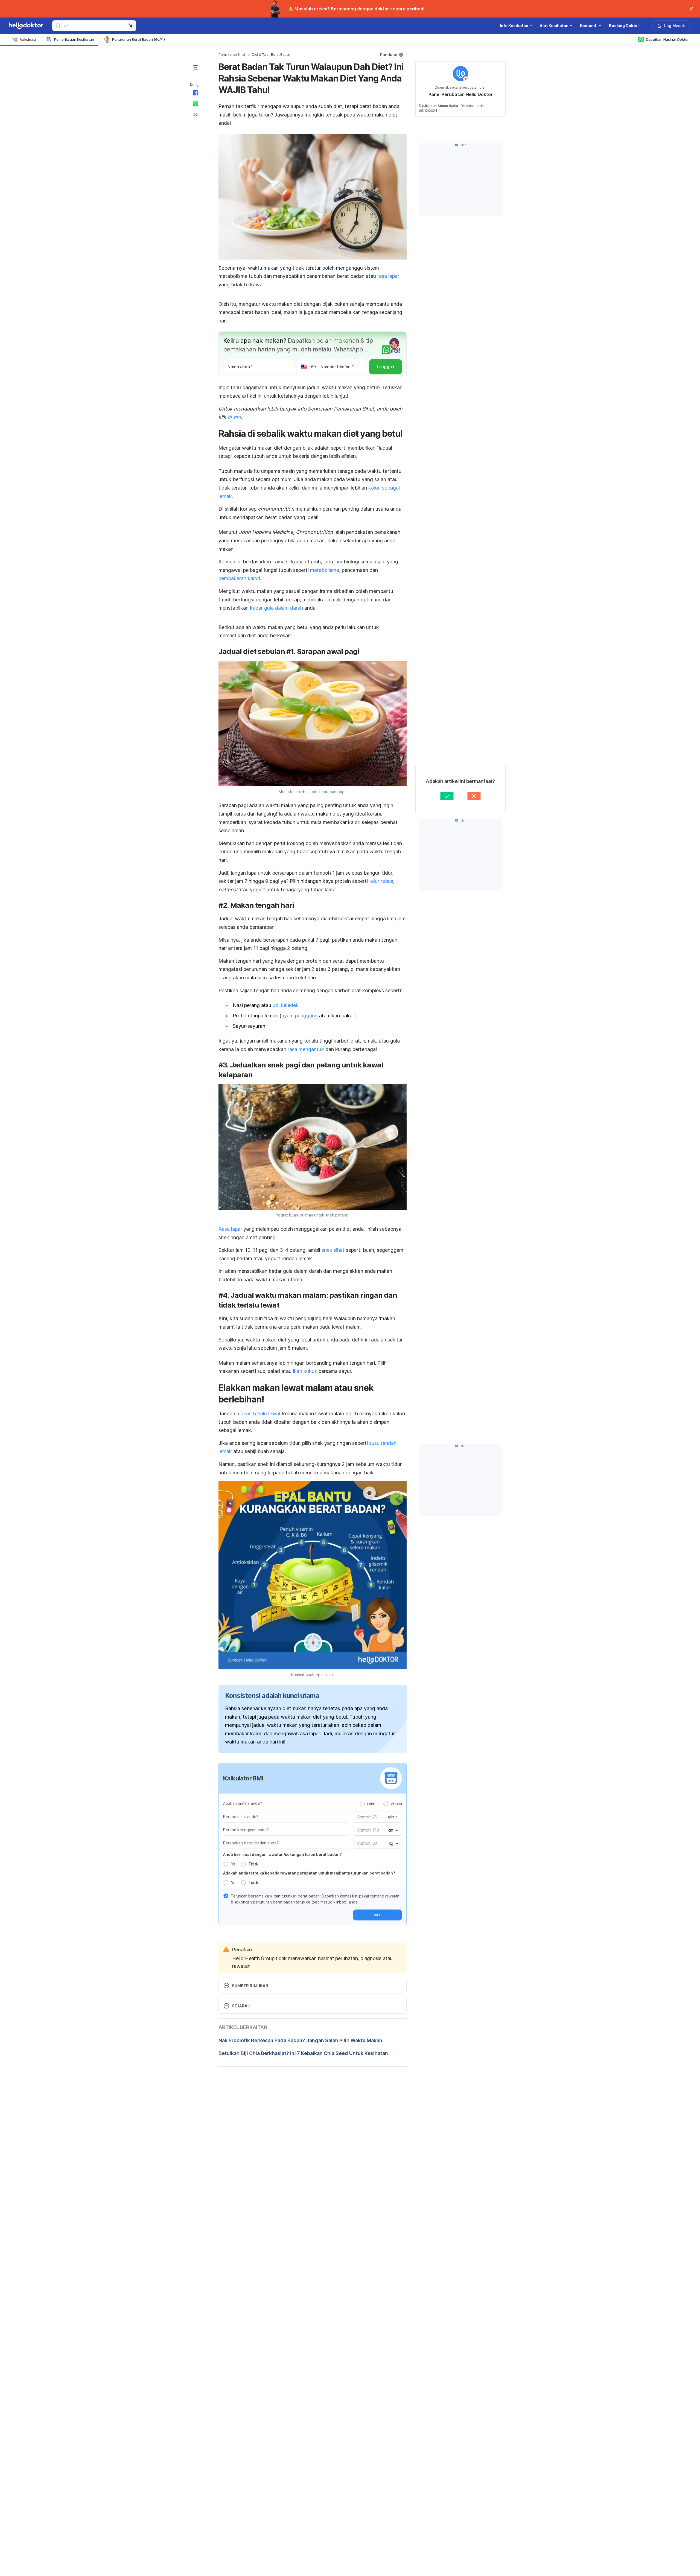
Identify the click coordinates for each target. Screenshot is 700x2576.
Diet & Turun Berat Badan (271, 55)
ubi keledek (286, 1005)
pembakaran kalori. (240, 578)
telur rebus (381, 881)
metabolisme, (325, 570)
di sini (234, 417)
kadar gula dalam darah (276, 608)
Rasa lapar (231, 1229)
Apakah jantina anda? (243, 1803)
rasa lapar (388, 276)
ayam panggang (300, 1016)
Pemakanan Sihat (232, 55)
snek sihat (333, 1250)
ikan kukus (305, 1371)
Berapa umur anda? (241, 1817)
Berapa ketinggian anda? (246, 1830)
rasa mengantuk (307, 1049)
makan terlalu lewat (259, 1414)
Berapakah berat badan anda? (251, 1843)
